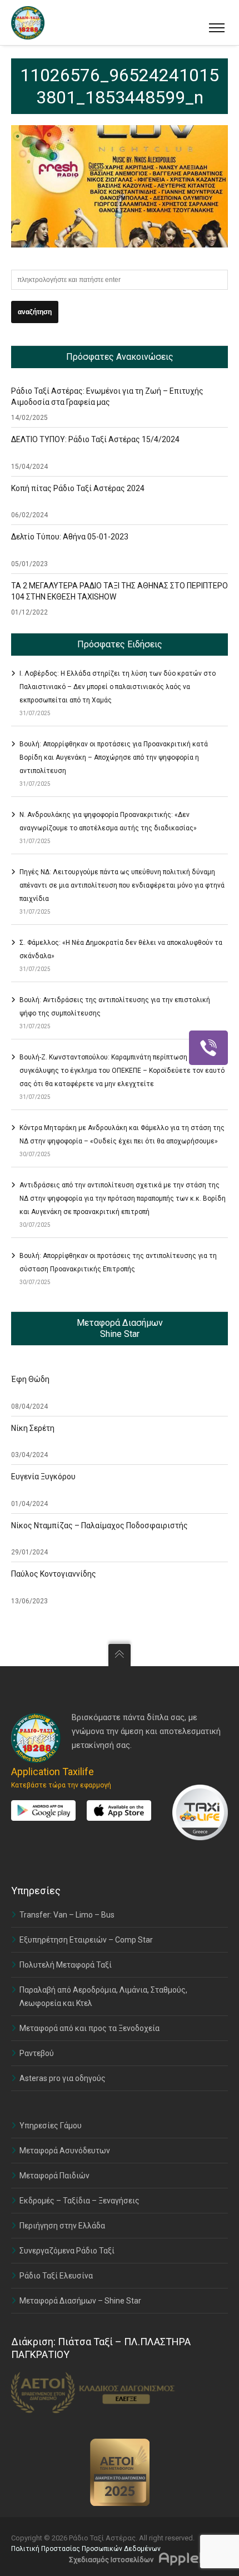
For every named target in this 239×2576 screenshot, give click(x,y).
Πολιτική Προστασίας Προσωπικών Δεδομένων (86, 2549)
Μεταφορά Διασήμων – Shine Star (80, 2301)
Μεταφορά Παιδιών (54, 2176)
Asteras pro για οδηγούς (63, 2078)
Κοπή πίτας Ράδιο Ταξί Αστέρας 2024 (78, 488)
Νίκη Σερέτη (33, 1428)
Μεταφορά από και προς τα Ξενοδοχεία (89, 2028)
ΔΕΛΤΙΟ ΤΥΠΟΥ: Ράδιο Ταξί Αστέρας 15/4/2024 (95, 439)
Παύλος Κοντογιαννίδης (54, 1574)
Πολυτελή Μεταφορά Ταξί (66, 1965)
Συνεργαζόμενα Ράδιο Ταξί (67, 2251)
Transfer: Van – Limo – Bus (67, 1915)
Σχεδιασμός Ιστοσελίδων (111, 2560)
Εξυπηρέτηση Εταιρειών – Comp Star (86, 1940)
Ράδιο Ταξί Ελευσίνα (56, 2276)
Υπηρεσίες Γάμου (51, 2126)
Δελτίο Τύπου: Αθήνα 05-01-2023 (70, 537)
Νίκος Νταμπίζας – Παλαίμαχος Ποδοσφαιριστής (99, 1525)
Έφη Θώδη (30, 1379)
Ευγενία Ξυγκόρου (43, 1477)
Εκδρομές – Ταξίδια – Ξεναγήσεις (79, 2201)
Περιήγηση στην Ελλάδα (62, 2226)
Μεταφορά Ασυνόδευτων (65, 2151)
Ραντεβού (37, 2053)
